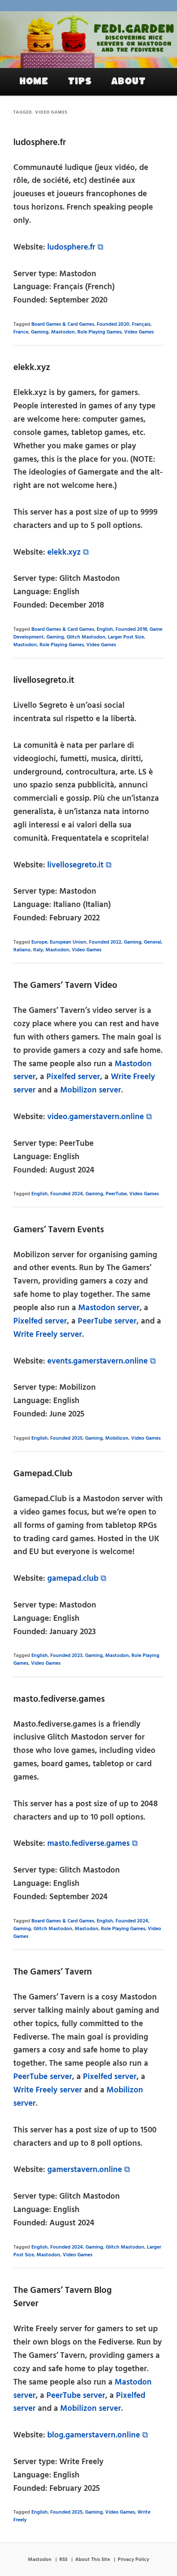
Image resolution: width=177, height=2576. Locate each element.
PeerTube (116, 1194)
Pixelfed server (73, 1077)
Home (34, 81)
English (105, 629)
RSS (63, 2560)
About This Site (93, 2560)
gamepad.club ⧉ (77, 1579)
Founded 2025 (66, 1438)
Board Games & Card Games (63, 324)
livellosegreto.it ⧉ (79, 865)
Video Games (139, 332)
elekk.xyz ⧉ (68, 552)
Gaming (40, 332)
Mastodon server (109, 1308)
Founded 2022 (105, 942)
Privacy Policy (133, 2560)
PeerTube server (107, 1321)
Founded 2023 (66, 1656)
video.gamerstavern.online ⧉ (100, 1117)
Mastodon (63, 332)
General (153, 942)
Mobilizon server (91, 1090)
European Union (68, 942)
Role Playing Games (99, 332)
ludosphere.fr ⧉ (75, 247)
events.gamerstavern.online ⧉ (102, 1361)
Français (141, 324)
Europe (39, 942)
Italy (38, 950)
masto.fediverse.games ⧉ (93, 1844)
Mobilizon (117, 1438)
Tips (80, 81)
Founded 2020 (113, 324)
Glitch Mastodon (86, 637)
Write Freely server (48, 1335)
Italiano (22, 950)
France (21, 332)
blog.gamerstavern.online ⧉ (98, 2435)
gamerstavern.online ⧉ (89, 2170)
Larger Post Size (126, 637)
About (128, 81)
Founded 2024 (67, 1194)
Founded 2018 (131, 629)
